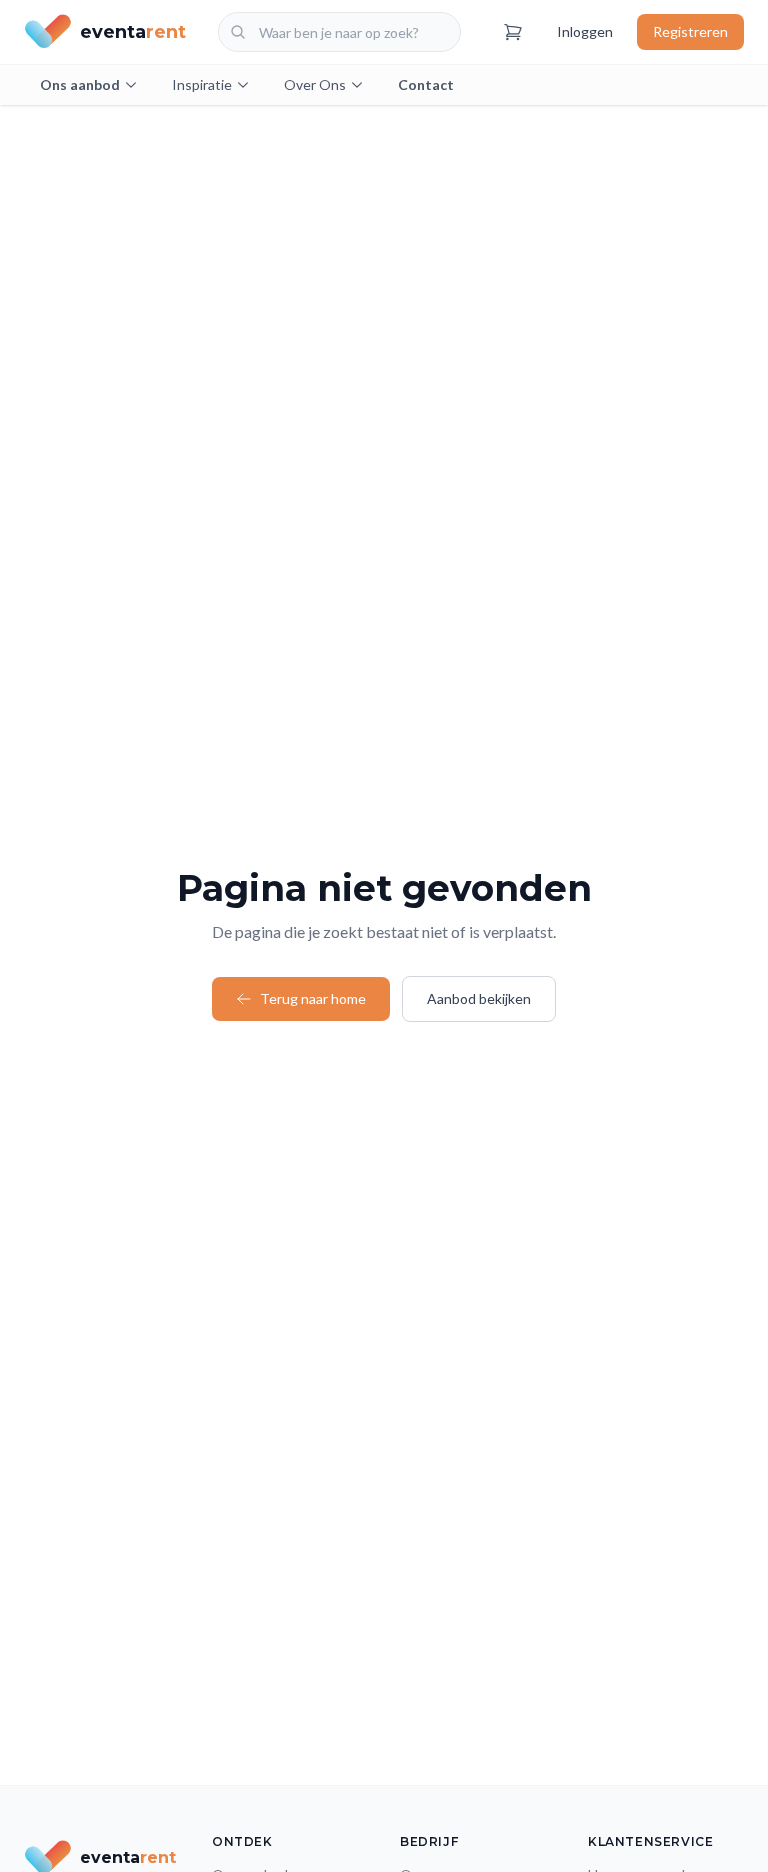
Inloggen (585, 31)
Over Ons (315, 84)
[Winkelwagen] (513, 32)
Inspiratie (202, 84)
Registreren (690, 31)
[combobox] (339, 32)
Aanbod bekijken (479, 998)
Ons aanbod (80, 84)
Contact (426, 84)
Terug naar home (313, 998)
